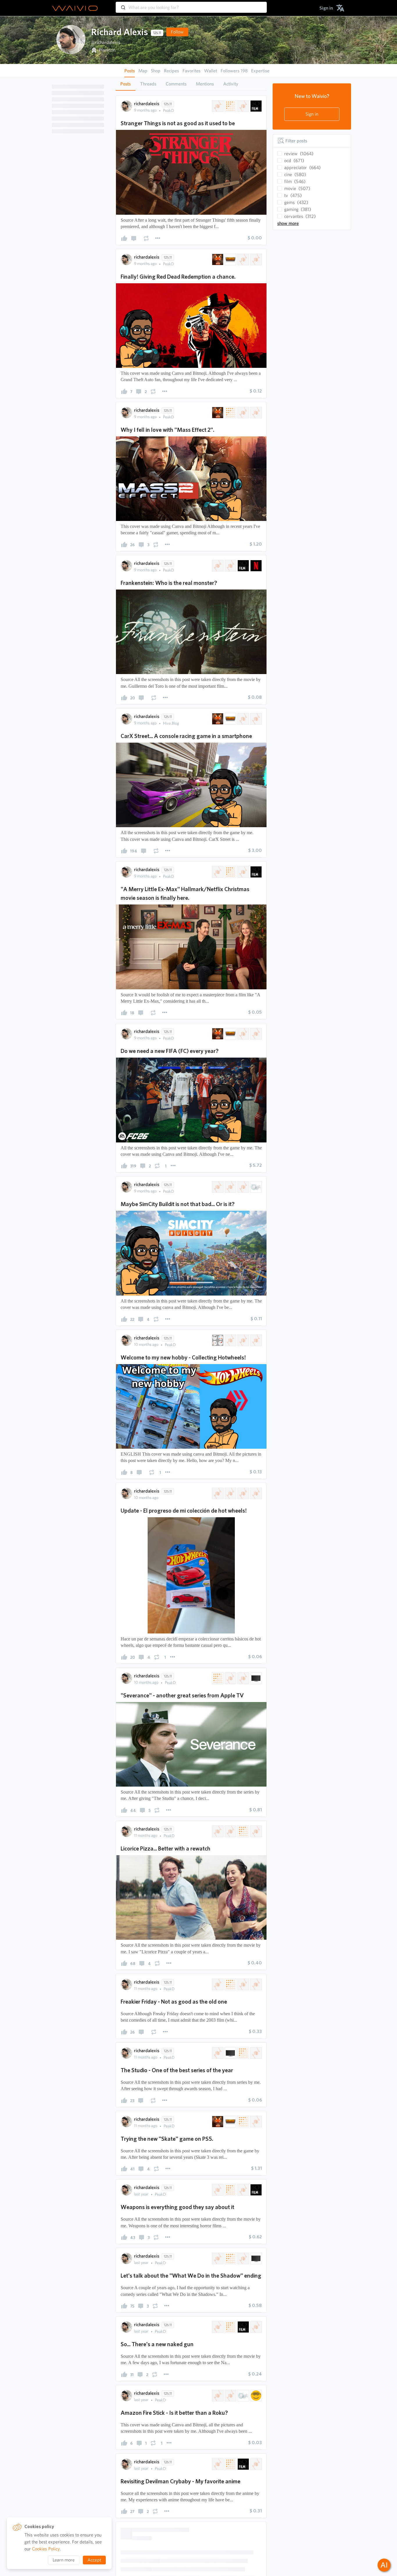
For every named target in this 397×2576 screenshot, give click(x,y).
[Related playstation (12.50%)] (255, 2291)
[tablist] (191, 84)
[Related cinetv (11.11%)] (217, 872)
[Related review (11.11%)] (230, 872)
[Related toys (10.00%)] (230, 1493)
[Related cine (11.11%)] (243, 872)
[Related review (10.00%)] (230, 106)
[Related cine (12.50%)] (243, 1984)
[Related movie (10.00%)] (243, 106)
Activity (231, 84)
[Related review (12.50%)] (230, 1984)
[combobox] (191, 5)
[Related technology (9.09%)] (255, 1187)
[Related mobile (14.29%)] (255, 719)
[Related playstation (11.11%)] (255, 1034)
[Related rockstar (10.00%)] (255, 259)
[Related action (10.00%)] (255, 413)
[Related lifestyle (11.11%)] (217, 1340)
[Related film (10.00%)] (255, 106)
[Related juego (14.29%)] (243, 719)
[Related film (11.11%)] (255, 872)
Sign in (312, 114)
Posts (126, 84)
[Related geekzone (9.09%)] (230, 1187)
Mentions (205, 84)
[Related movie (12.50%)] (243, 2438)
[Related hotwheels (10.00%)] (217, 1493)
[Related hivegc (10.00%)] (217, 259)
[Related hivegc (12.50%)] (217, 2291)
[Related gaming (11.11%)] (230, 1034)
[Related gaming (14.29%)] (230, 719)
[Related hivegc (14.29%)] (217, 719)
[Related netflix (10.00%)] (255, 566)
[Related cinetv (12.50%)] (217, 1984)
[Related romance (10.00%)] (217, 1831)
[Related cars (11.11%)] (255, 1340)
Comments (176, 84)
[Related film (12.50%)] (255, 2438)
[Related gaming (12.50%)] (230, 2291)
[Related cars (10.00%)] (243, 1493)
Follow (177, 32)
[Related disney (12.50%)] (255, 1984)
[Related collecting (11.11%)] (243, 1340)
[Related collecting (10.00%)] (255, 1493)
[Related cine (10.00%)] (243, 1678)
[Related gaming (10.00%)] (230, 259)
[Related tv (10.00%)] (255, 1678)
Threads (148, 84)
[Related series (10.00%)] (230, 1678)
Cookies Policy (46, 2549)
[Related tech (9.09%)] (243, 1187)
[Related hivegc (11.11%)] (217, 1034)
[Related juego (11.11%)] (243, 1034)
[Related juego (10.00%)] (243, 259)
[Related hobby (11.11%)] (230, 1340)
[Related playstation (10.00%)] (243, 413)
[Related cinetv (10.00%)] (217, 106)
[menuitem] (326, 8)
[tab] (126, 84)
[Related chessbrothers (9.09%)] (217, 1187)
